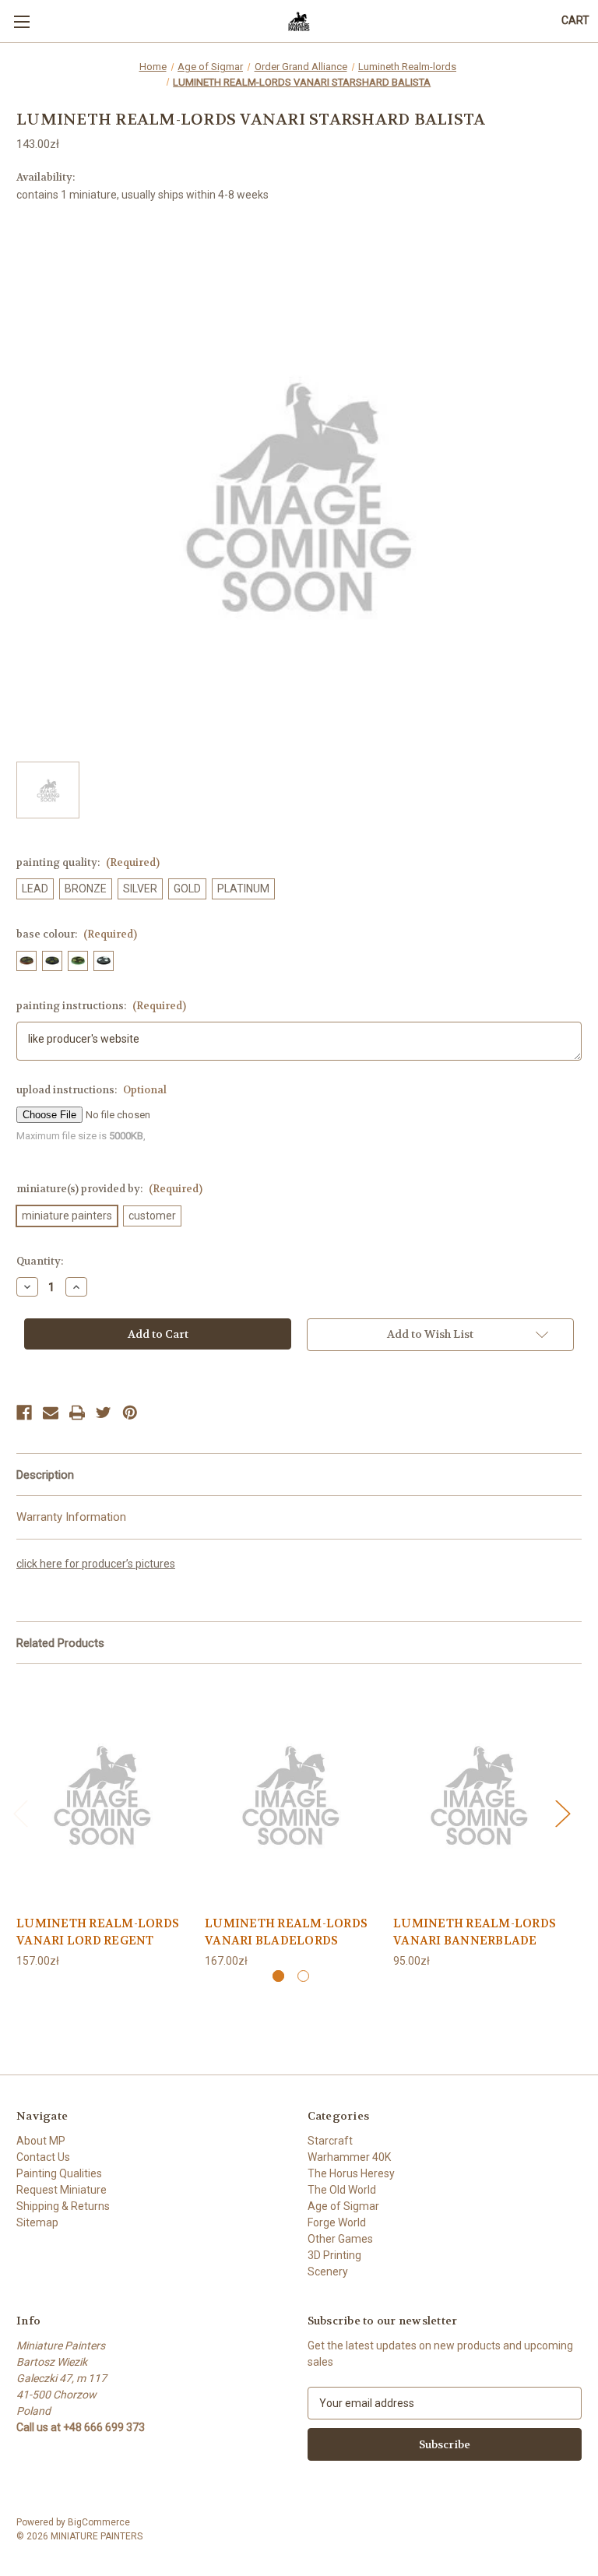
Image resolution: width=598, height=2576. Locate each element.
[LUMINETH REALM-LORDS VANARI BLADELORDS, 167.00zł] (291, 1793)
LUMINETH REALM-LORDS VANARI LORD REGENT (98, 1932)
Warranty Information (71, 1517)
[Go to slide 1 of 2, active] (278, 1976)
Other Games (340, 2239)
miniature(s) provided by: (109, 1189)
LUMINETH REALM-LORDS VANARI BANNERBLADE (475, 1932)
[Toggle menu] (21, 21)
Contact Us (43, 2157)
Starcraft (330, 2141)
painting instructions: (101, 1006)
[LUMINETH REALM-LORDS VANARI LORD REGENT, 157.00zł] (102, 1793)
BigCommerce (99, 2522)
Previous (20, 1813)
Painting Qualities (59, 2173)
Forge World (337, 2222)
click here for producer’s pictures (96, 1564)
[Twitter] (104, 1413)
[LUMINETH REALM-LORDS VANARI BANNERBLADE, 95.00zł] (479, 1793)
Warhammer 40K (349, 2157)
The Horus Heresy (351, 2173)
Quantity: (40, 1261)
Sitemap (37, 2222)
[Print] (77, 1413)
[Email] (51, 1413)
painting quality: (88, 862)
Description (45, 1475)
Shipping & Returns (63, 2206)
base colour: (77, 934)
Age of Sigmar (343, 2206)
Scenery (328, 2272)
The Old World (342, 2190)
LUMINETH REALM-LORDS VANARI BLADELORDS (286, 1932)
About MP (41, 2141)
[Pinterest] (130, 1413)
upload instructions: (91, 1090)
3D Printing (334, 2255)
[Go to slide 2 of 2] (303, 1976)
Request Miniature (62, 2190)
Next (562, 1813)
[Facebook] (24, 1413)
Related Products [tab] (60, 1643)
